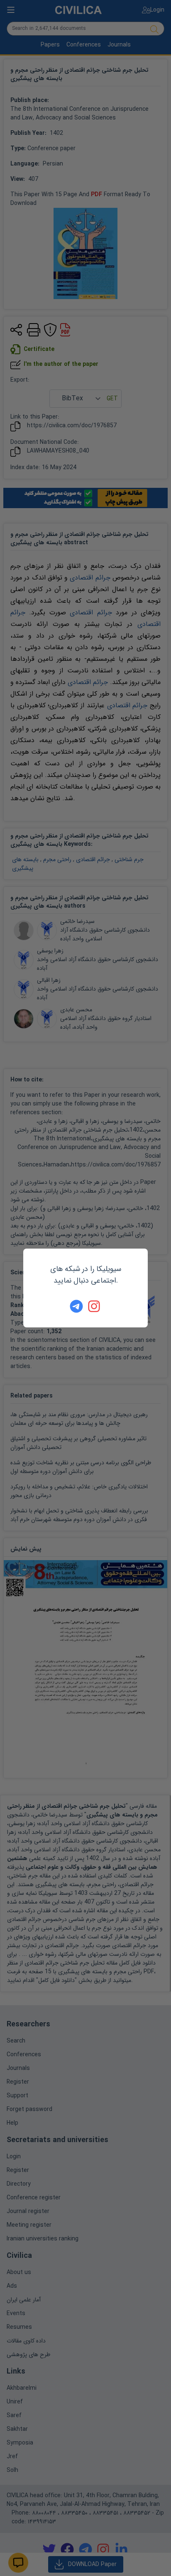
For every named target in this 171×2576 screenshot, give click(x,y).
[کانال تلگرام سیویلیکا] (76, 1306)
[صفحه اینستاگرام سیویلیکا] (95, 1306)
